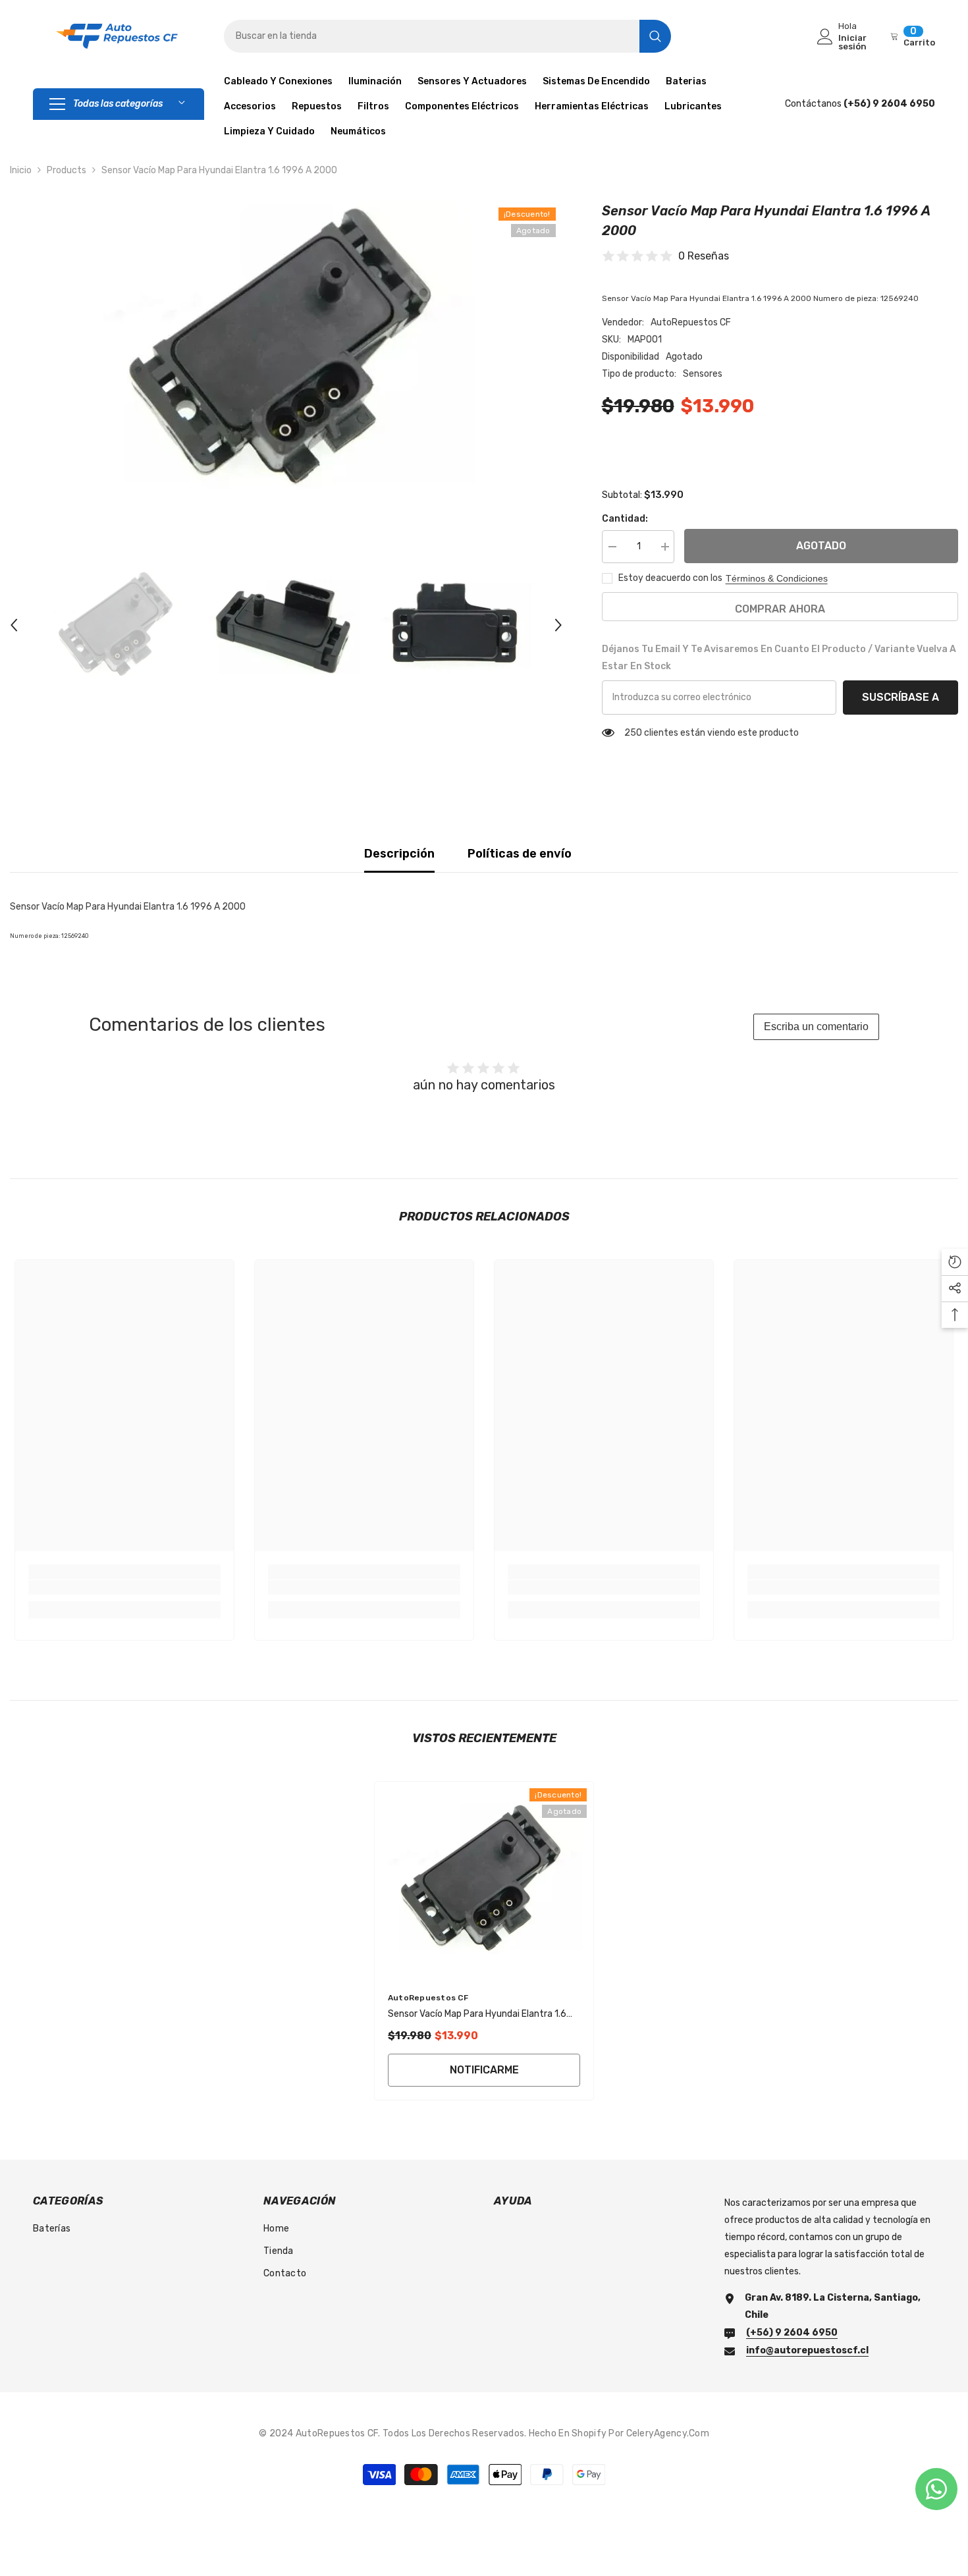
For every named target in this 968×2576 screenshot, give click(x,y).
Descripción (399, 854)
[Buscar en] (447, 36)
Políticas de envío (520, 854)
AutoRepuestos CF (691, 322)
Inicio (21, 170)
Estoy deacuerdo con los (670, 578)
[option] (286, 349)
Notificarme (484, 2070)
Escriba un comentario (816, 1027)
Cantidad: (625, 519)
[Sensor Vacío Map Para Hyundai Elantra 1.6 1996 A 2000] (484, 1880)
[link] (124, 1587)
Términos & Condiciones (777, 578)
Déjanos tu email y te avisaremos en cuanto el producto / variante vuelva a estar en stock (779, 658)
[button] (14, 625)
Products (67, 170)
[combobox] (432, 36)
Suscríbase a (901, 697)
